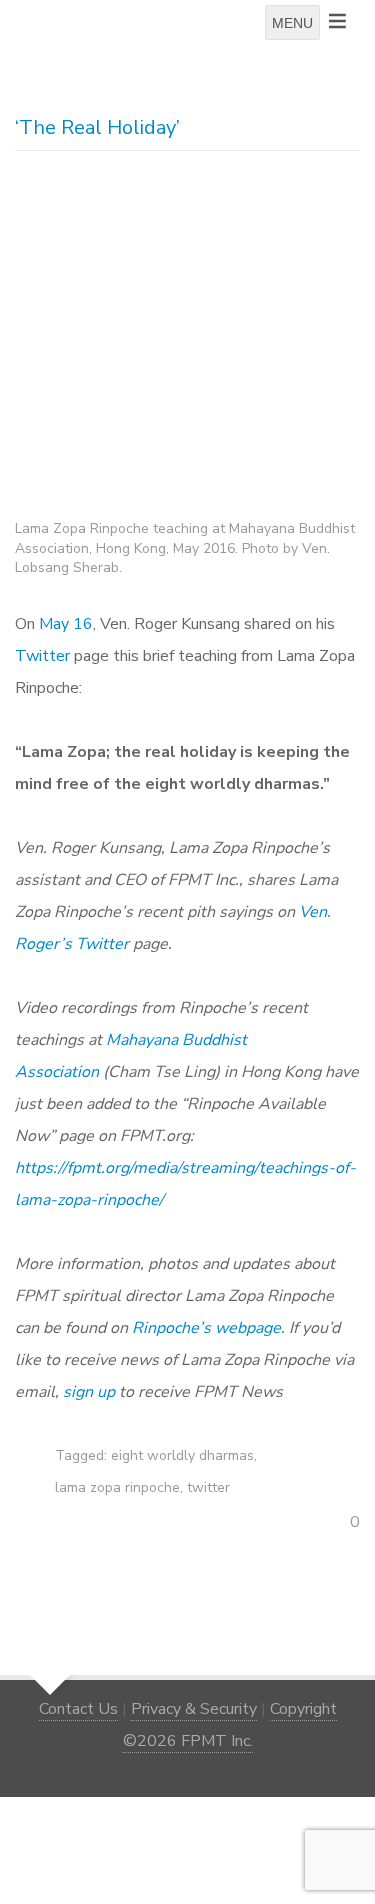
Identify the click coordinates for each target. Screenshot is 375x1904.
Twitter (42, 656)
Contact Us (78, 1709)
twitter (208, 1487)
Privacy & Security (194, 1709)
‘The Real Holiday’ (97, 127)
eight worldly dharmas (182, 1455)
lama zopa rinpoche (117, 1487)
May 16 (66, 624)
